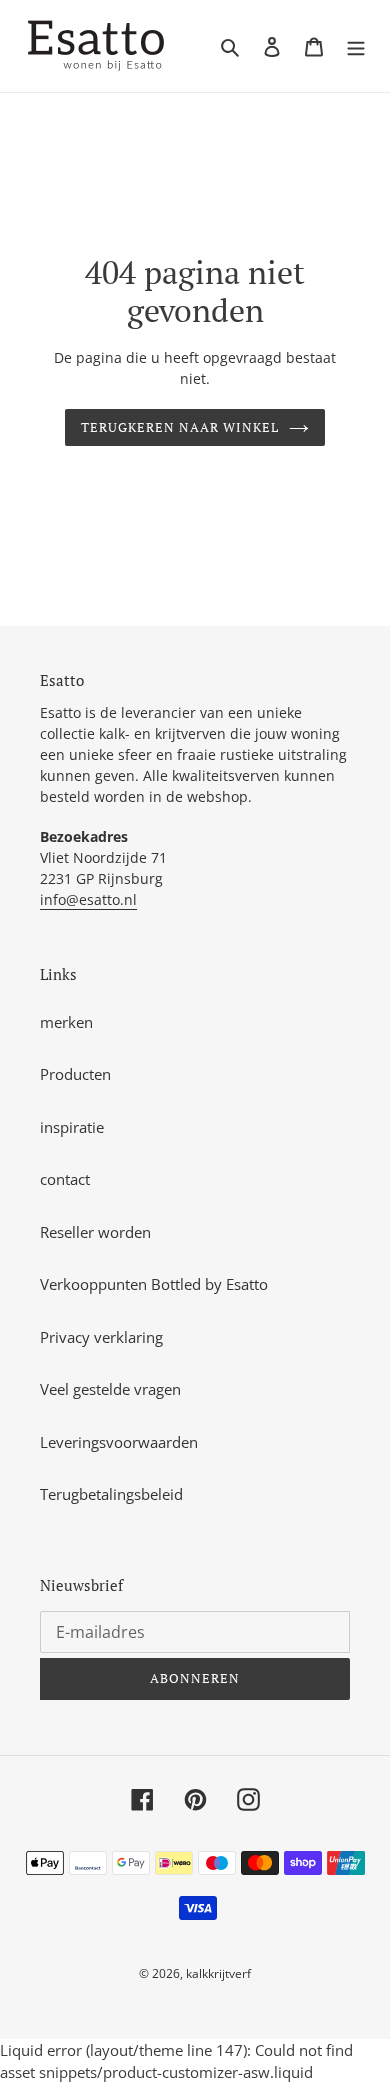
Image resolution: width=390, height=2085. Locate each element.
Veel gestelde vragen (110, 1389)
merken (66, 1022)
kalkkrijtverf (218, 1973)
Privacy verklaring (101, 1337)
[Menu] (356, 46)
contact (65, 1179)
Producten (75, 1074)
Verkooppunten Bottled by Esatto (154, 1284)
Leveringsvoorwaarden (119, 1442)
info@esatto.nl (88, 899)
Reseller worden (95, 1232)
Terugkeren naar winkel (180, 427)
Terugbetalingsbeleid (111, 1494)
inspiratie (72, 1127)
